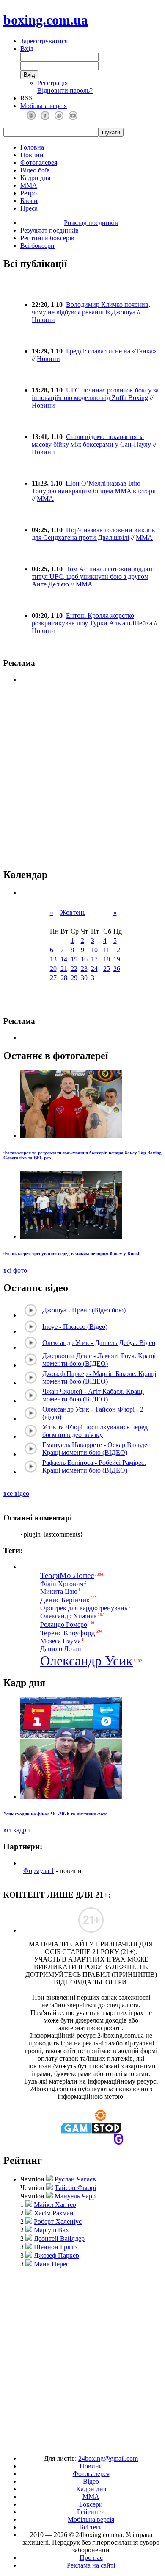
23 (84, 968)
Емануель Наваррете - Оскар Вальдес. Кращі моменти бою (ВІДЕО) (97, 1449)
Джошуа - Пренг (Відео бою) (84, 1310)
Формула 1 (39, 1871)
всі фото (15, 1270)
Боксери (91, 2504)
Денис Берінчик (65, 1600)
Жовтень (73, 913)
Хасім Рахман (54, 2213)
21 (64, 968)
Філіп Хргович (62, 1584)
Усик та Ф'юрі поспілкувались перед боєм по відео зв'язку (95, 1431)
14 (64, 959)
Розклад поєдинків (91, 223)
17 (94, 959)
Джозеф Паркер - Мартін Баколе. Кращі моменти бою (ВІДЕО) (99, 1377)
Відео (91, 2481)
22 (74, 968)
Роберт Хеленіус (58, 2222)
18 (107, 959)
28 (64, 978)
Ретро (29, 193)
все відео (16, 1494)
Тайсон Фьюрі (75, 2188)
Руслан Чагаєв (75, 2179)
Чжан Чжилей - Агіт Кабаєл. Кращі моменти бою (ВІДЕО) (93, 1395)
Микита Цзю (59, 1592)
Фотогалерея (39, 163)
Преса (29, 208)
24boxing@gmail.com (108, 2458)
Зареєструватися (44, 41)
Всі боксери (37, 246)
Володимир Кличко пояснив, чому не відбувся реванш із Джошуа (91, 308)
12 (117, 950)
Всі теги (91, 2527)
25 (107, 968)
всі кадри (17, 1830)
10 (94, 950)
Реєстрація (52, 83)
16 (84, 959)
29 (74, 978)
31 (94, 978)
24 (94, 968)
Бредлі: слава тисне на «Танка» (111, 351)
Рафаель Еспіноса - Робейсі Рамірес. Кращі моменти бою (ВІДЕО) (94, 1466)
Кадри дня (35, 178)
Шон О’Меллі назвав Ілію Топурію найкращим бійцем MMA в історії (94, 487)
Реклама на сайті (91, 2565)
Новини (32, 155)
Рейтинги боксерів (47, 238)
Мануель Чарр (75, 2196)
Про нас (91, 2558)
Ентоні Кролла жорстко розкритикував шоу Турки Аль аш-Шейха (92, 619)
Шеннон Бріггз (56, 2247)
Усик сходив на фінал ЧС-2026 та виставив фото (56, 1814)
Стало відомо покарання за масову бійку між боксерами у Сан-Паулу (91, 440)
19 (117, 959)
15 (74, 959)
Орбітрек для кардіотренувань (84, 1608)
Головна (32, 147)
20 (53, 968)
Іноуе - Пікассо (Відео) (75, 1327)
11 (106, 950)
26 (117, 968)
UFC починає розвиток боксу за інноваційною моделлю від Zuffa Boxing (95, 394)
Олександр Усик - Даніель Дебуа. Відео (99, 1343)
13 (53, 959)
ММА (29, 185)
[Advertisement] (82, 2357)
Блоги (29, 201)
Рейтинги (91, 2512)
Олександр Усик (87, 1661)
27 (53, 978)
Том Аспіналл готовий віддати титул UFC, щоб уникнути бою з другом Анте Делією (93, 577)
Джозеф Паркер (56, 2255)
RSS (26, 98)
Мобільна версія (44, 106)
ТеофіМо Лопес (67, 1575)
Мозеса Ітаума (60, 1641)
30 (84, 978)
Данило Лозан (61, 1649)
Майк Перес (51, 2264)
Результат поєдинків (49, 230)
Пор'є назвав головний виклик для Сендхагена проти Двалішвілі (93, 534)
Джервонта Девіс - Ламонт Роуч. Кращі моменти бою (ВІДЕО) (99, 1360)
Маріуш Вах (51, 2230)
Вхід (27, 49)
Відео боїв (35, 170)
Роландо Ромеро (64, 1624)
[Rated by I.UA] (63, 2444)
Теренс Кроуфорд (68, 1633)
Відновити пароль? (65, 90)
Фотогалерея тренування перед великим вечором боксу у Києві (71, 1253)
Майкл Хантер (55, 2205)
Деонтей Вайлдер (59, 2238)
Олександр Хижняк (69, 1616)
